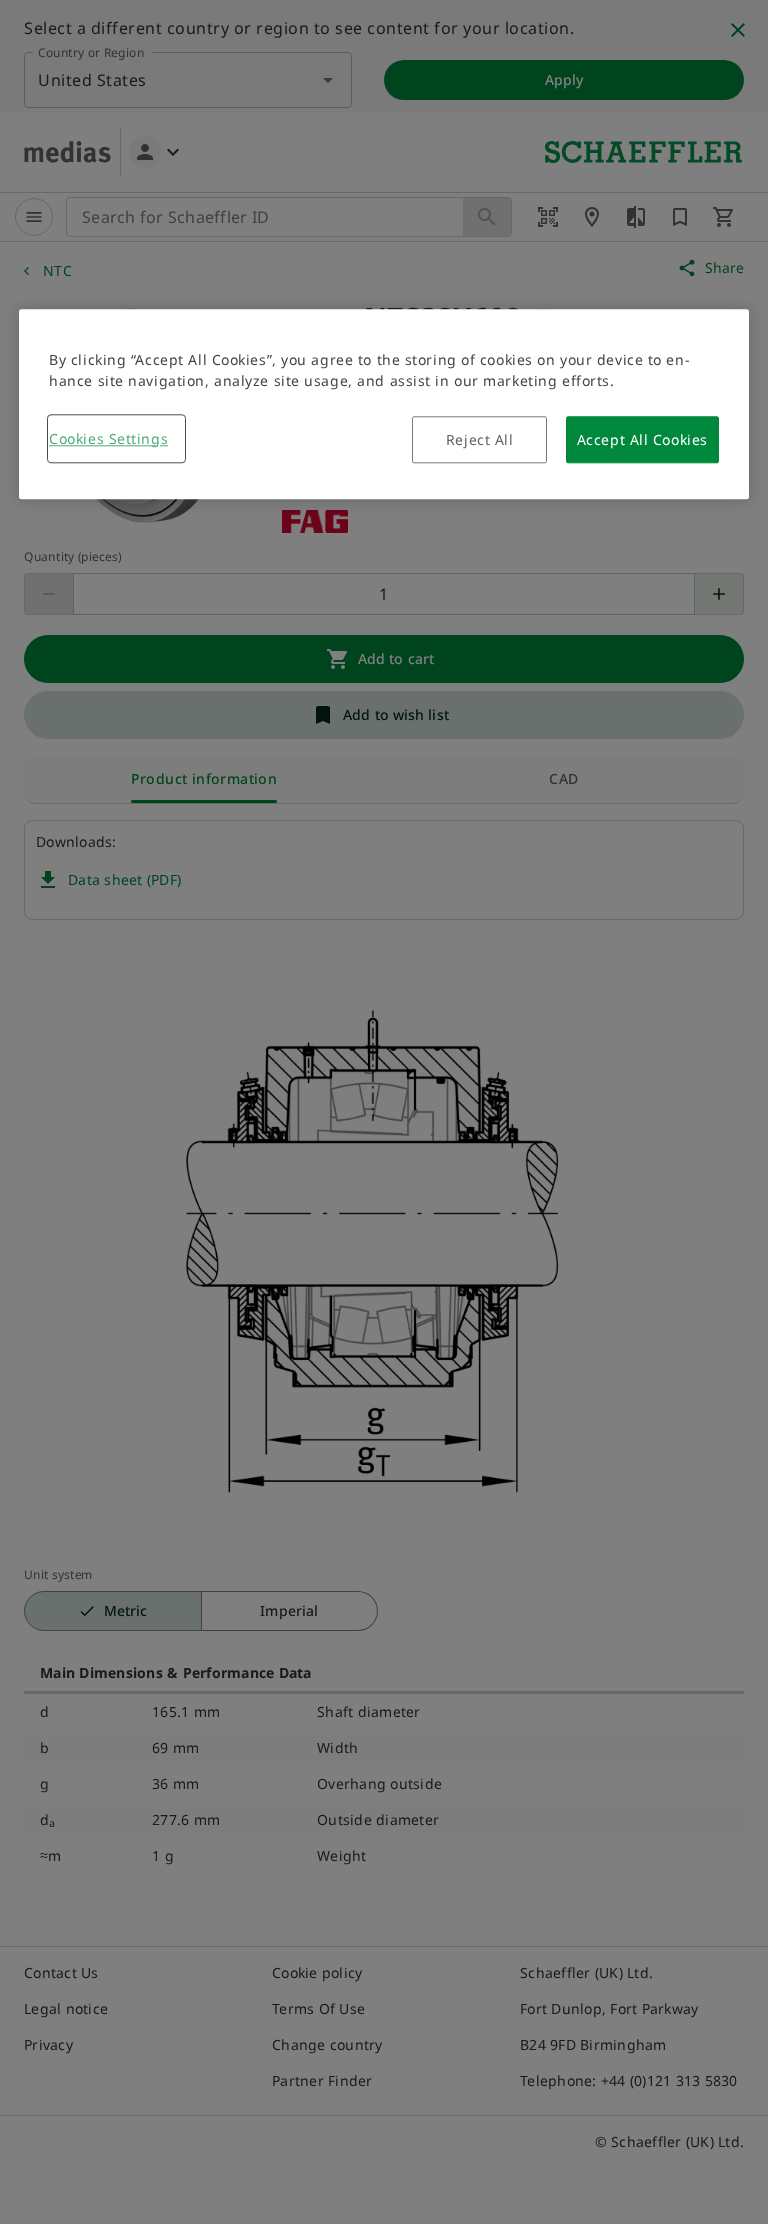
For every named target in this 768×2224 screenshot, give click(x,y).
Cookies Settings (108, 438)
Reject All (480, 439)
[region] (384, 404)
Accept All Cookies (642, 439)
